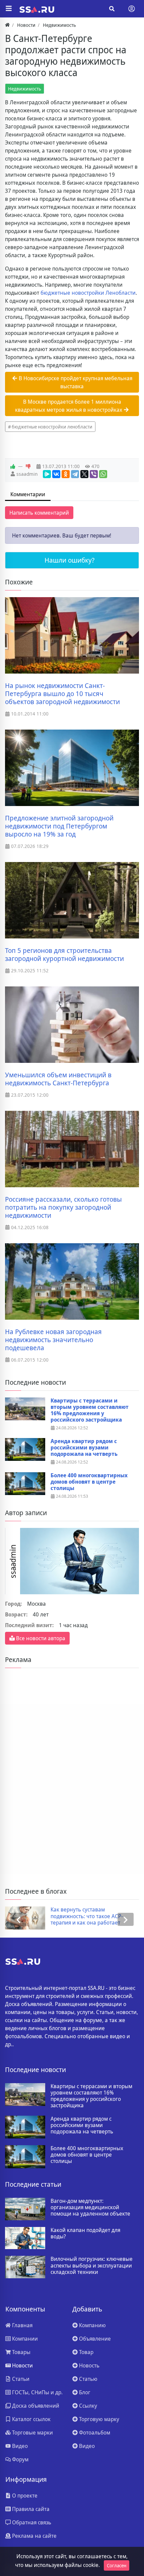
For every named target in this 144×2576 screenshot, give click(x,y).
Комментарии (28, 494)
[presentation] (18, 1919)
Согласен (117, 2565)
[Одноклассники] (66, 474)
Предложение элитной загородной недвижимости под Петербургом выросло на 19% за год (59, 826)
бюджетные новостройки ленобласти (52, 427)
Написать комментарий (39, 513)
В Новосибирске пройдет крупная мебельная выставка (75, 382)
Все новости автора (40, 1638)
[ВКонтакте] (56, 474)
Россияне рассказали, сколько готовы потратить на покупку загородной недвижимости (63, 1207)
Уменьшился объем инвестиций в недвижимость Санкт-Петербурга (58, 1079)
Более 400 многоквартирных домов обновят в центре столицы (89, 1482)
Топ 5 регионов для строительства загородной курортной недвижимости (64, 955)
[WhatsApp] (103, 474)
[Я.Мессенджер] (47, 474)
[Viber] (94, 474)
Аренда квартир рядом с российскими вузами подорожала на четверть (84, 1448)
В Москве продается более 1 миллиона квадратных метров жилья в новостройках (69, 406)
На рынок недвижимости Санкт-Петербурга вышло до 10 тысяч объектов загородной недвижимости (62, 694)
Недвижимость (25, 89)
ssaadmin (27, 474)
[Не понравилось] (28, 466)
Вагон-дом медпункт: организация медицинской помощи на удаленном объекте (90, 2208)
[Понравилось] (13, 466)
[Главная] (7, 25)
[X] (84, 474)
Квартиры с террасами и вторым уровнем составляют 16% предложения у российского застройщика (90, 1410)
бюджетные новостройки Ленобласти (88, 293)
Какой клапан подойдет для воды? (85, 2233)
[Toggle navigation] (132, 9)
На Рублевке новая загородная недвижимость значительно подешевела (53, 1340)
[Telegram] (75, 474)
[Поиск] (112, 9)
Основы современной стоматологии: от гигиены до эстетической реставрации (96, 1916)
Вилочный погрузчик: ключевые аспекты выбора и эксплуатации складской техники (92, 2266)
